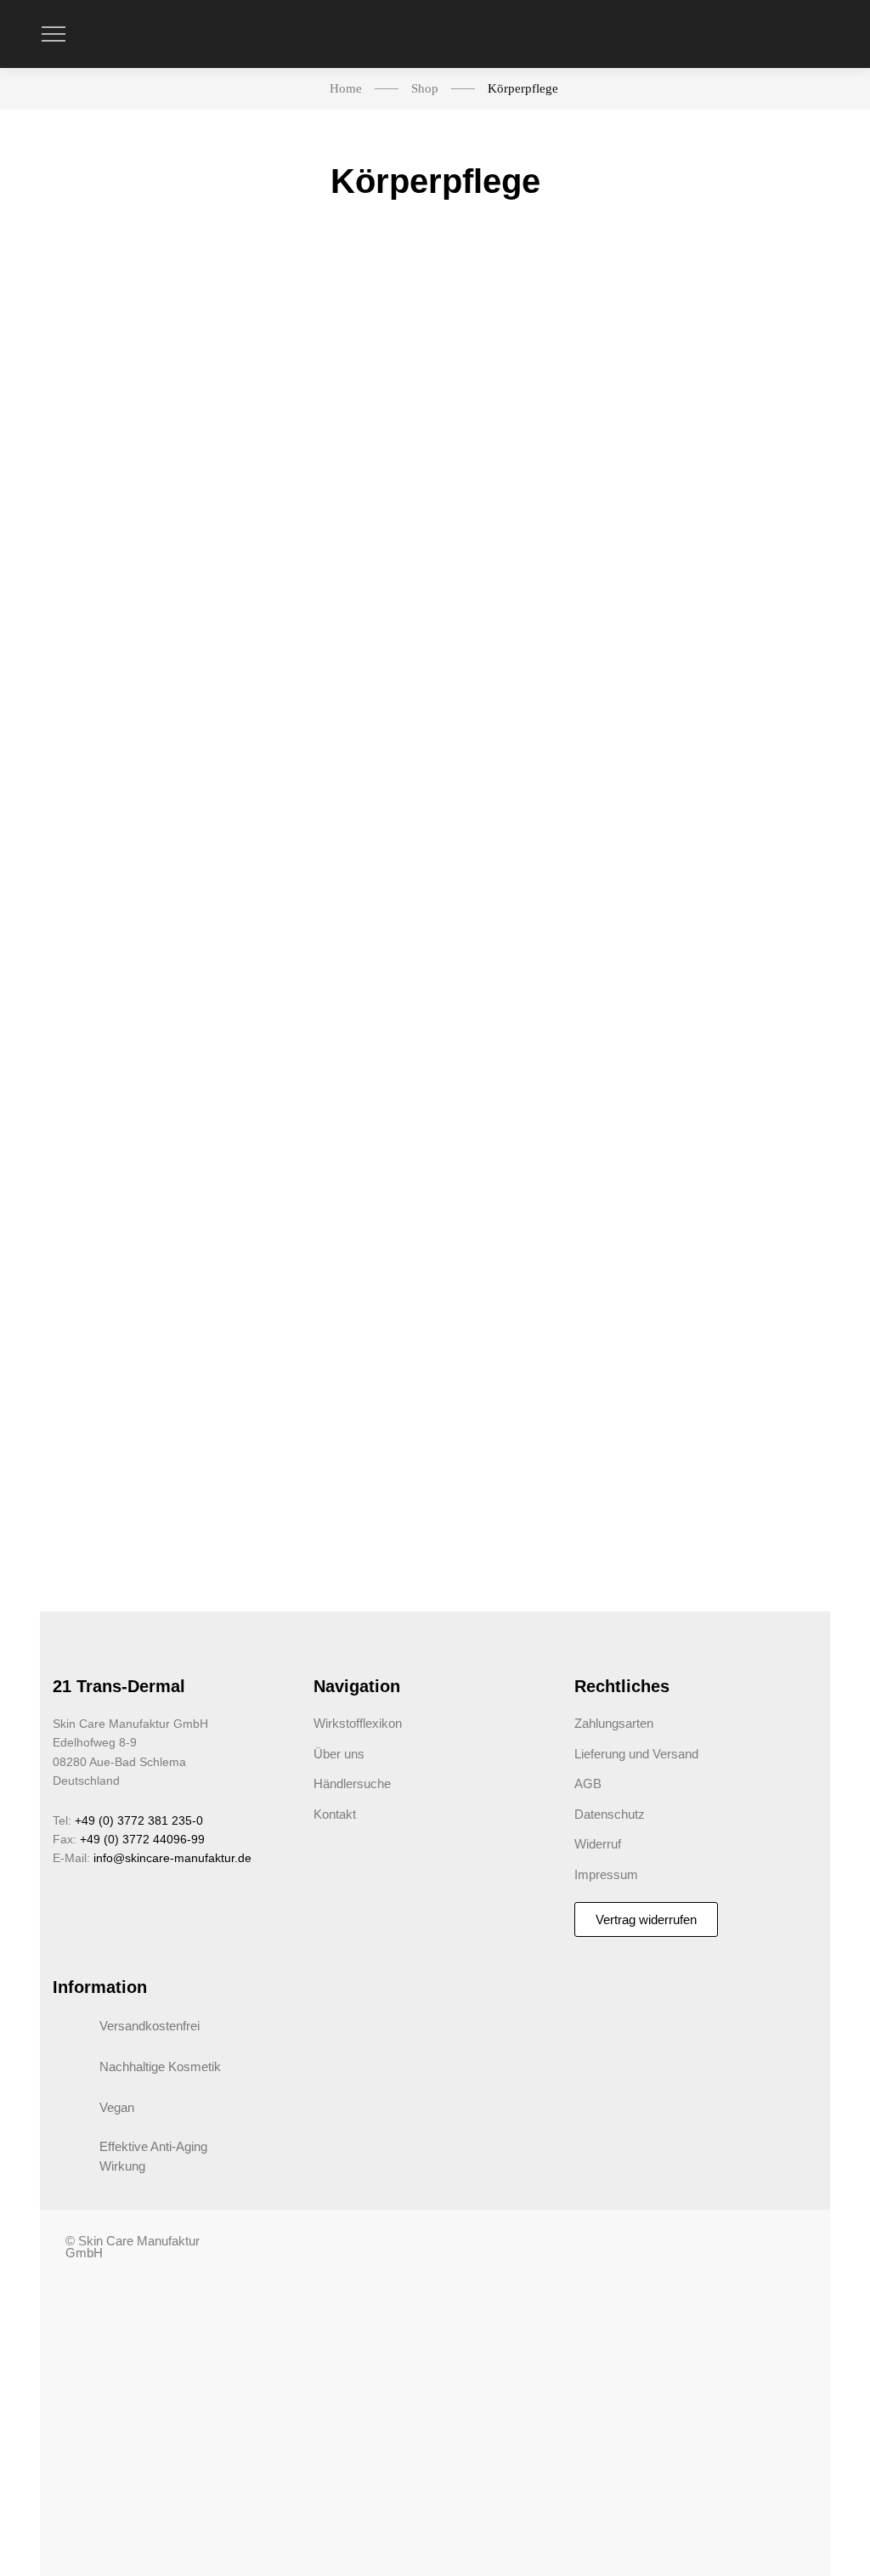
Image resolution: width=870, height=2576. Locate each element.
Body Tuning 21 (537, 463)
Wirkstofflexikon (358, 1723)
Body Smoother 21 (129, 898)
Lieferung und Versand (636, 1754)
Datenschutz (610, 1814)
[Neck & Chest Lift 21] (741, 342)
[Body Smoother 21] (129, 777)
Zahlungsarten (614, 1723)
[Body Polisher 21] (333, 342)
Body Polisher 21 (333, 463)
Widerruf (598, 1844)
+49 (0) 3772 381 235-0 (139, 1820)
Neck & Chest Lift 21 (741, 463)
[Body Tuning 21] (537, 342)
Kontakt (335, 1814)
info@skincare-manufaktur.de (172, 1858)
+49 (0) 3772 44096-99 (142, 1839)
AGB (588, 1783)
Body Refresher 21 (130, 463)
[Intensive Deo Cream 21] (537, 777)
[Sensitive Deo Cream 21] (333, 777)
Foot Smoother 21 (130, 1364)
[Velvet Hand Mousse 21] (741, 777)
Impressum (606, 1874)
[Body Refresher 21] (129, 342)
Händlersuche (352, 1783)
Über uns (339, 1754)
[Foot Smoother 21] (129, 1243)
